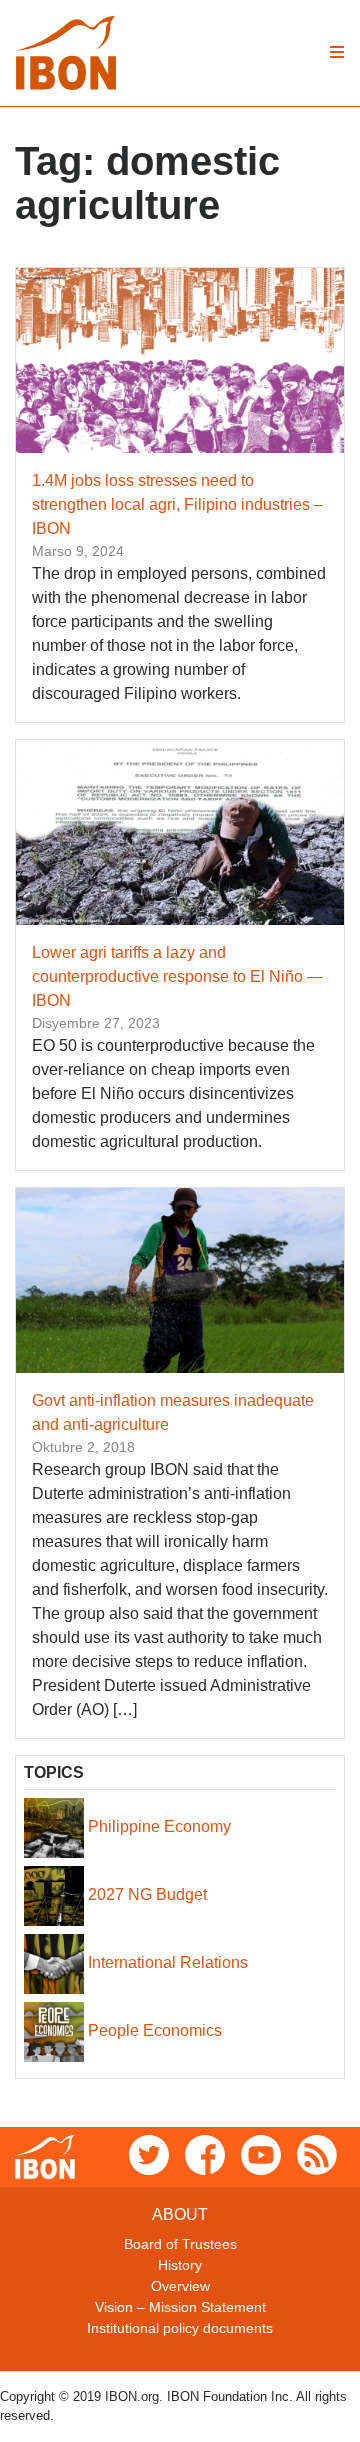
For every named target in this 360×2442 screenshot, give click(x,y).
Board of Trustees (180, 2244)
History (180, 2265)
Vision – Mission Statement (180, 2307)
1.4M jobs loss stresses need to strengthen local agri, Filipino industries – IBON (177, 504)
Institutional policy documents (180, 2328)
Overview (180, 2286)
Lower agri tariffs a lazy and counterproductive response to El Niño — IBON (177, 976)
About (180, 2214)
